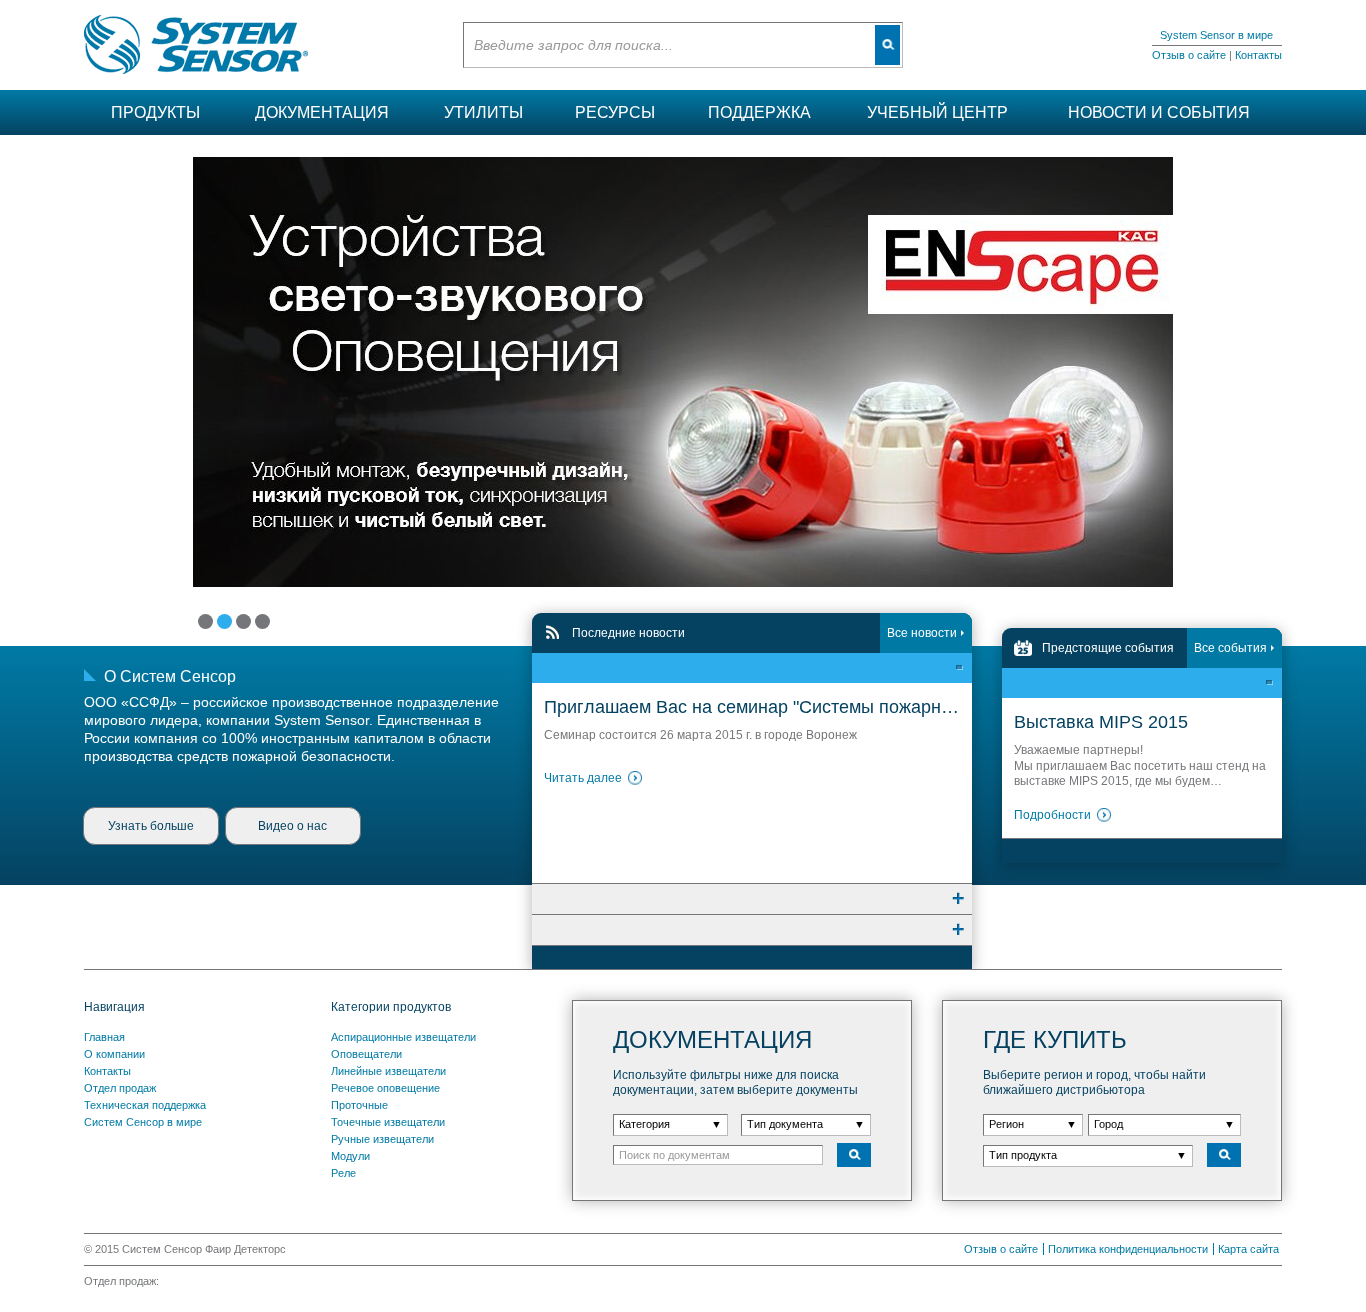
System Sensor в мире (1216, 35)
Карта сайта (1248, 1249)
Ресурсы (615, 112)
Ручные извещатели (382, 1139)
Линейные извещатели (388, 1071)
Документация (322, 112)
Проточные (359, 1105)
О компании (114, 1054)
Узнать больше (151, 826)
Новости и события (1159, 112)
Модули (350, 1156)
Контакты (1258, 55)
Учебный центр (937, 112)
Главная (104, 1037)
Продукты (155, 112)
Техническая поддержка (145, 1105)
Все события (1230, 648)
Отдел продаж (120, 1088)
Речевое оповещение (385, 1088)
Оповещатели (366, 1054)
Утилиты (483, 112)
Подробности (1052, 815)
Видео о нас (292, 826)
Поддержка (759, 112)
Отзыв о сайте (1189, 55)
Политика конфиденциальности (1128, 1249)
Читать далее (583, 778)
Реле (343, 1173)
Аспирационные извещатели (403, 1037)
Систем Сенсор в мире (143, 1122)
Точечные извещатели (388, 1122)
